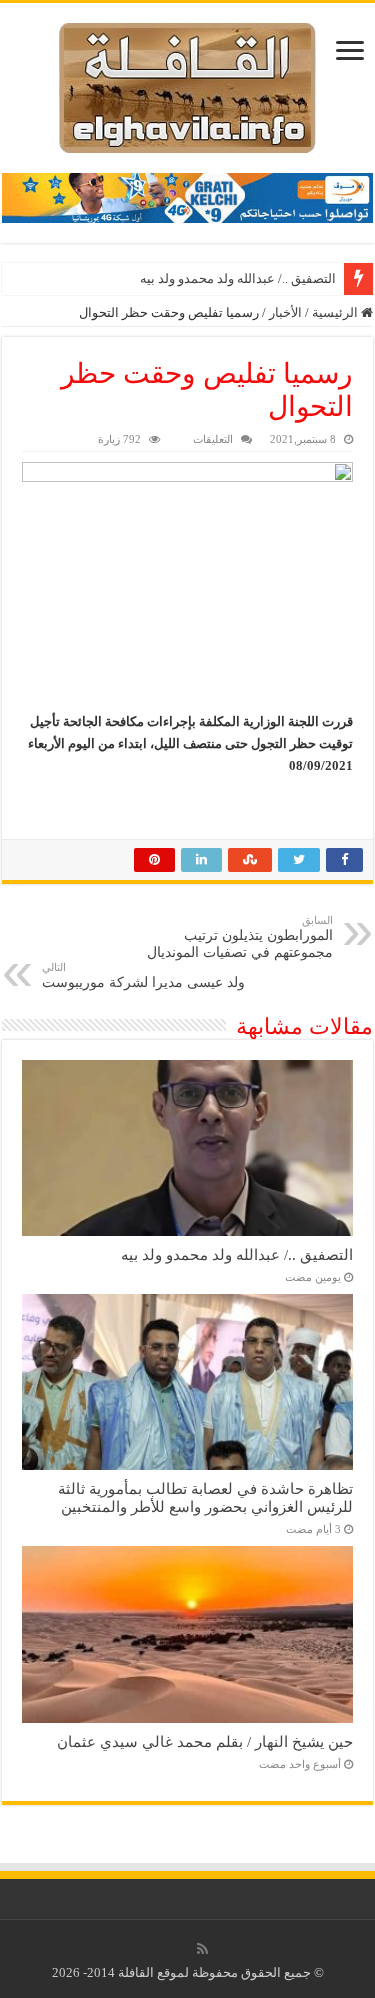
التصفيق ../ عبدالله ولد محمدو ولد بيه (238, 278)
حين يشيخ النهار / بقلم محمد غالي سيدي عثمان (205, 1741)
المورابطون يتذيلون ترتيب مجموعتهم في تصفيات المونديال (240, 937)
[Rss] (202, 1949)
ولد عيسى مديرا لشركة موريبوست (143, 975)
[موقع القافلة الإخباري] (187, 83)
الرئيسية (336, 312)
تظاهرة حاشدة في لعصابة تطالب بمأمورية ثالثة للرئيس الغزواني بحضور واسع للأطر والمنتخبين (205, 1497)
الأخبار (285, 312)
